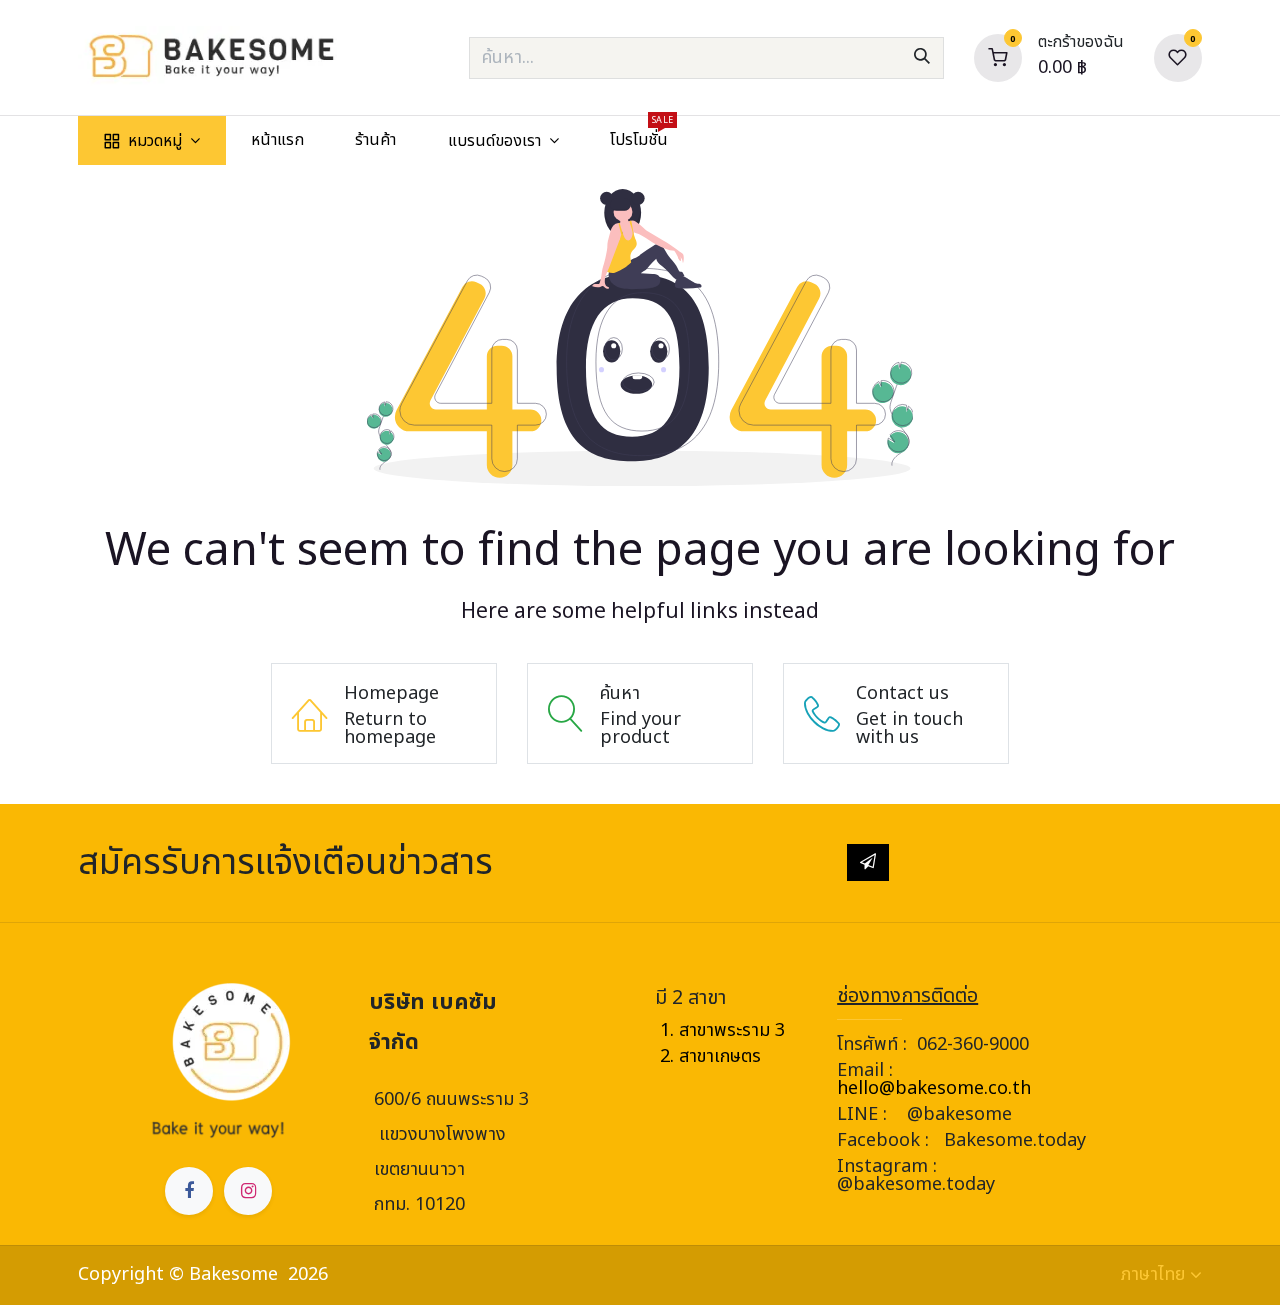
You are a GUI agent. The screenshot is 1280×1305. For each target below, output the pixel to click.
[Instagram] (248, 1191)
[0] (998, 57)
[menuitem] (151, 140)
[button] (868, 862)
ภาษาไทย (1153, 1275)
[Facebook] (189, 1191)
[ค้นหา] (922, 58)
